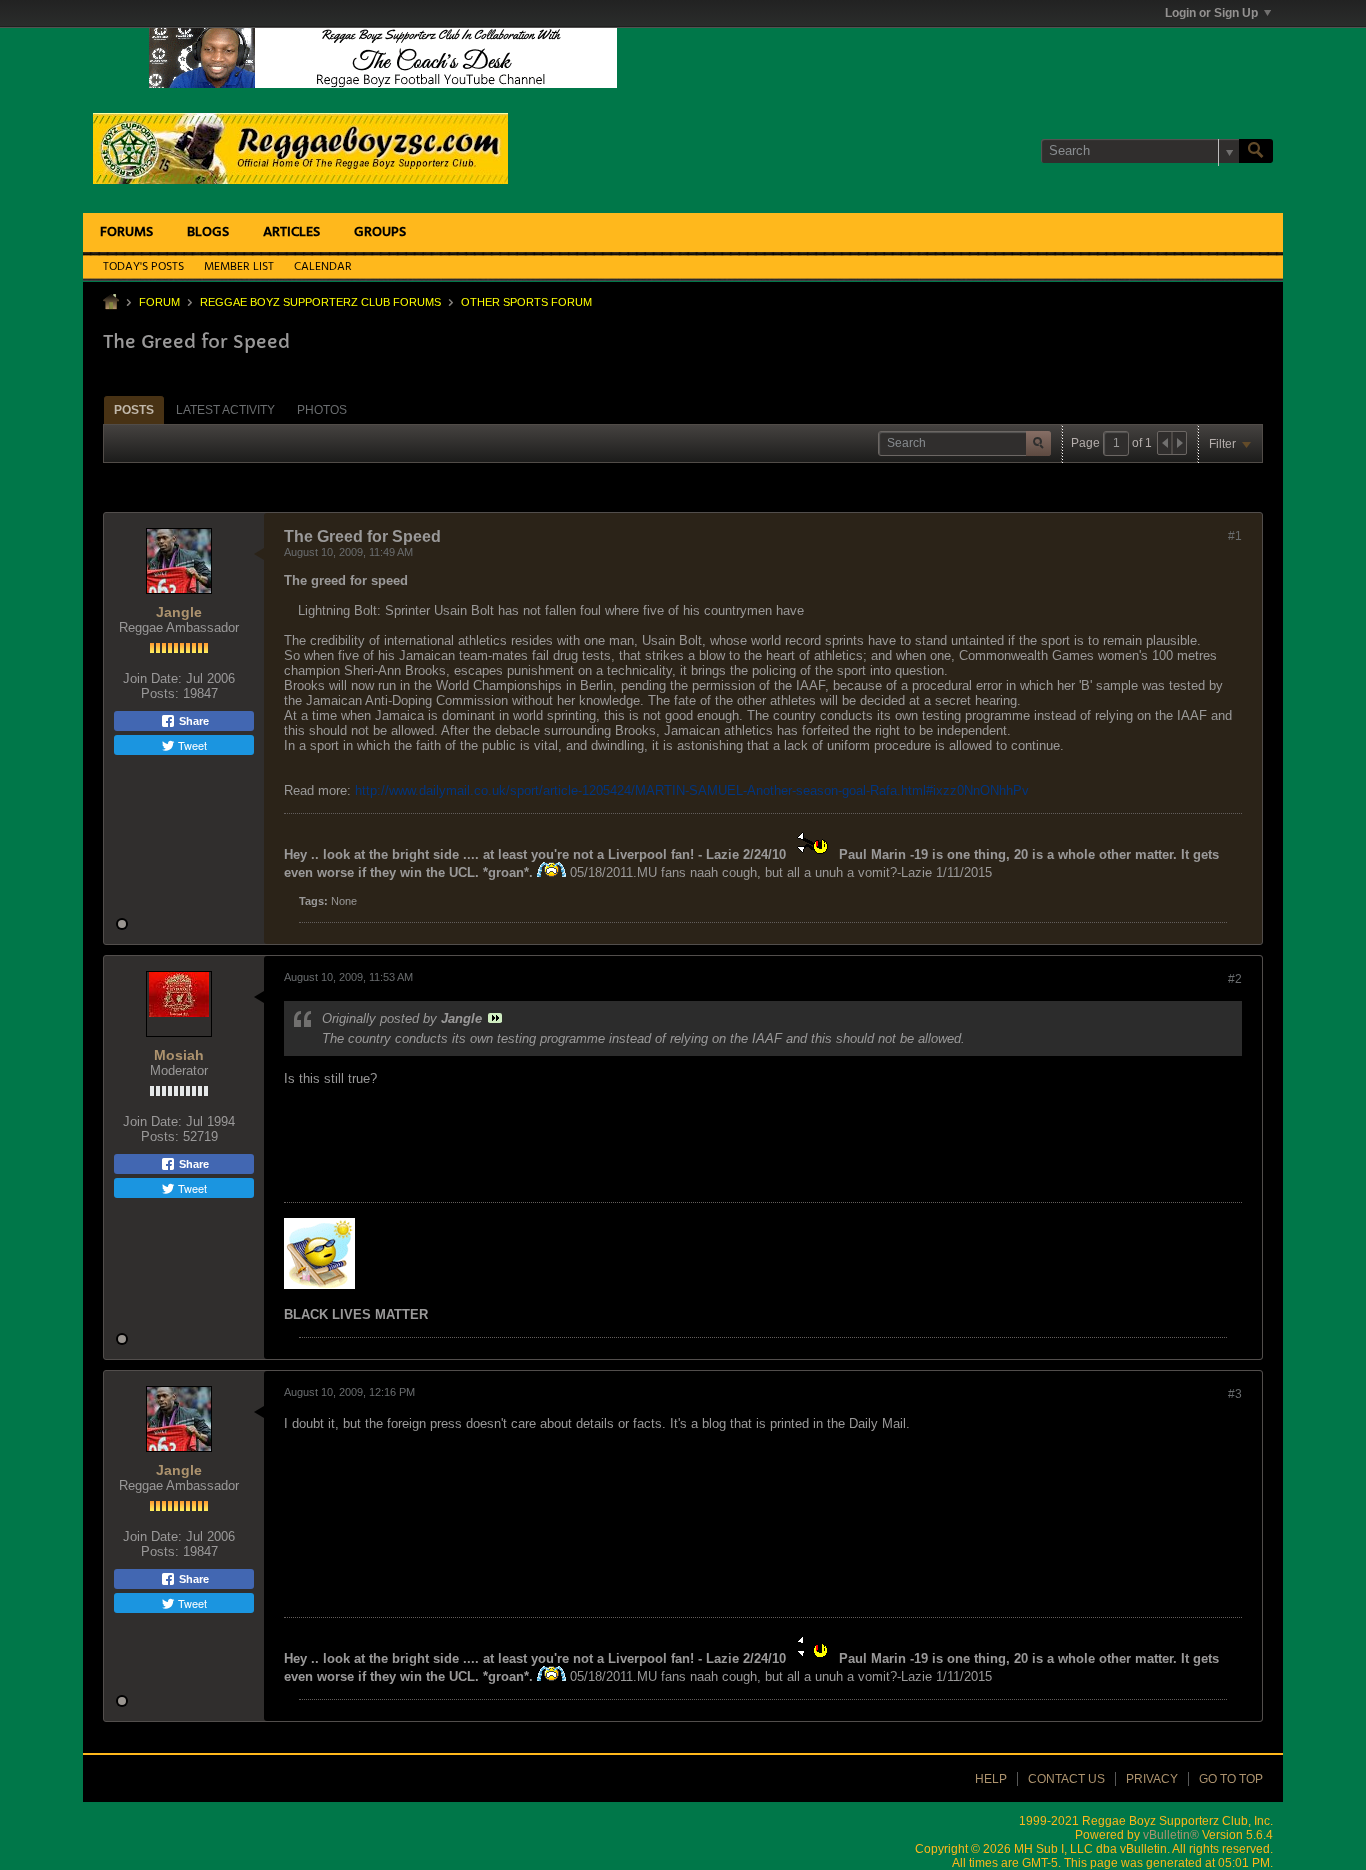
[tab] (134, 409)
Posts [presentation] (134, 410)
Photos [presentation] (322, 410)
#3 (1235, 1394)
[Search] (1256, 151)
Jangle (179, 612)
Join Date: (152, 678)
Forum (159, 302)
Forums (126, 232)
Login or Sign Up (1211, 13)
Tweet (191, 745)
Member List (239, 267)
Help (991, 1779)
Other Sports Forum (526, 302)
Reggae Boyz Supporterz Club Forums (320, 302)
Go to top (1231, 1779)
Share (192, 721)
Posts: (160, 693)
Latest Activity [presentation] (225, 410)
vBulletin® (1171, 1835)
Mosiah (179, 1055)
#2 (1235, 979)
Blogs (208, 232)
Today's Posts (143, 267)
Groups (380, 232)
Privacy (1152, 1779)
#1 (1235, 536)
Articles (291, 232)
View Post (495, 1018)
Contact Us (1066, 1779)
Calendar (323, 267)
